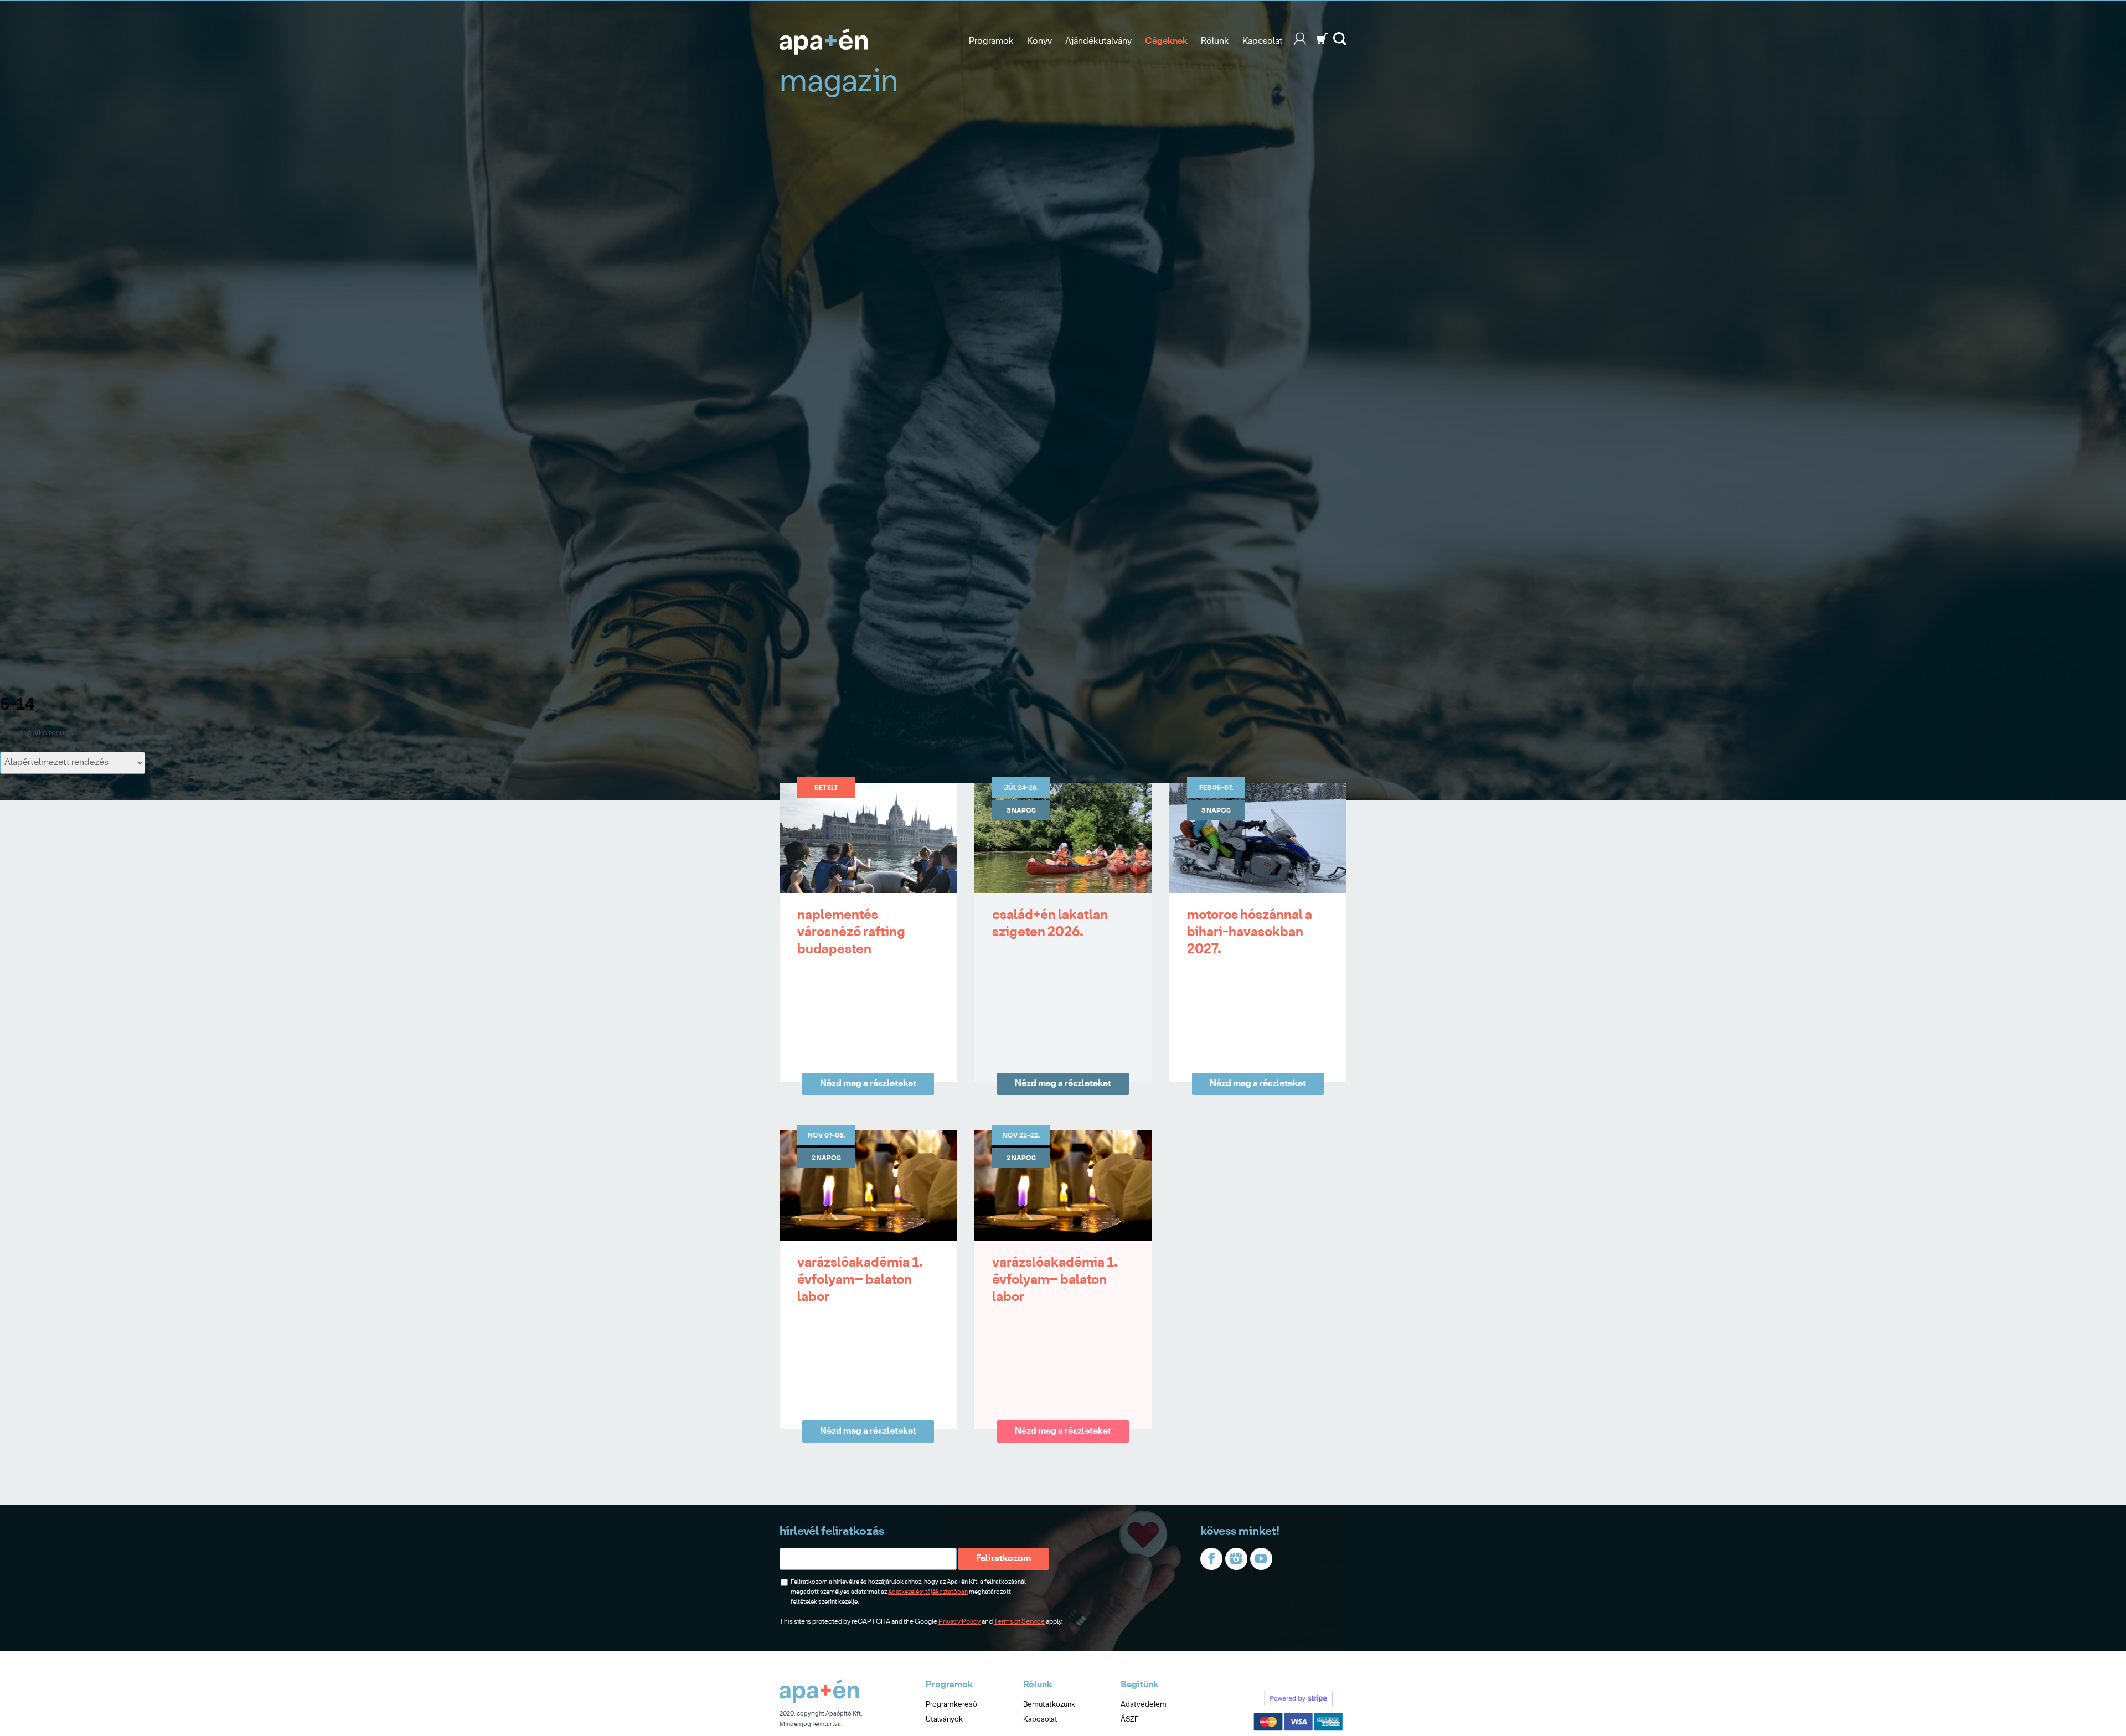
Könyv (1039, 41)
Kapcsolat (1263, 41)
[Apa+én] (819, 1701)
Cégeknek (1166, 41)
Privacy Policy (959, 1622)
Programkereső (951, 1705)
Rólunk (1215, 41)
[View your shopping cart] (1322, 43)
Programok (991, 41)
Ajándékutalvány (1098, 41)
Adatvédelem (1144, 1705)
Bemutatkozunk (1049, 1705)
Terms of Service (1019, 1622)
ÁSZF (1129, 1720)
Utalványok (944, 1720)
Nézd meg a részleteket (868, 1084)
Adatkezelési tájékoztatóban (928, 1592)
